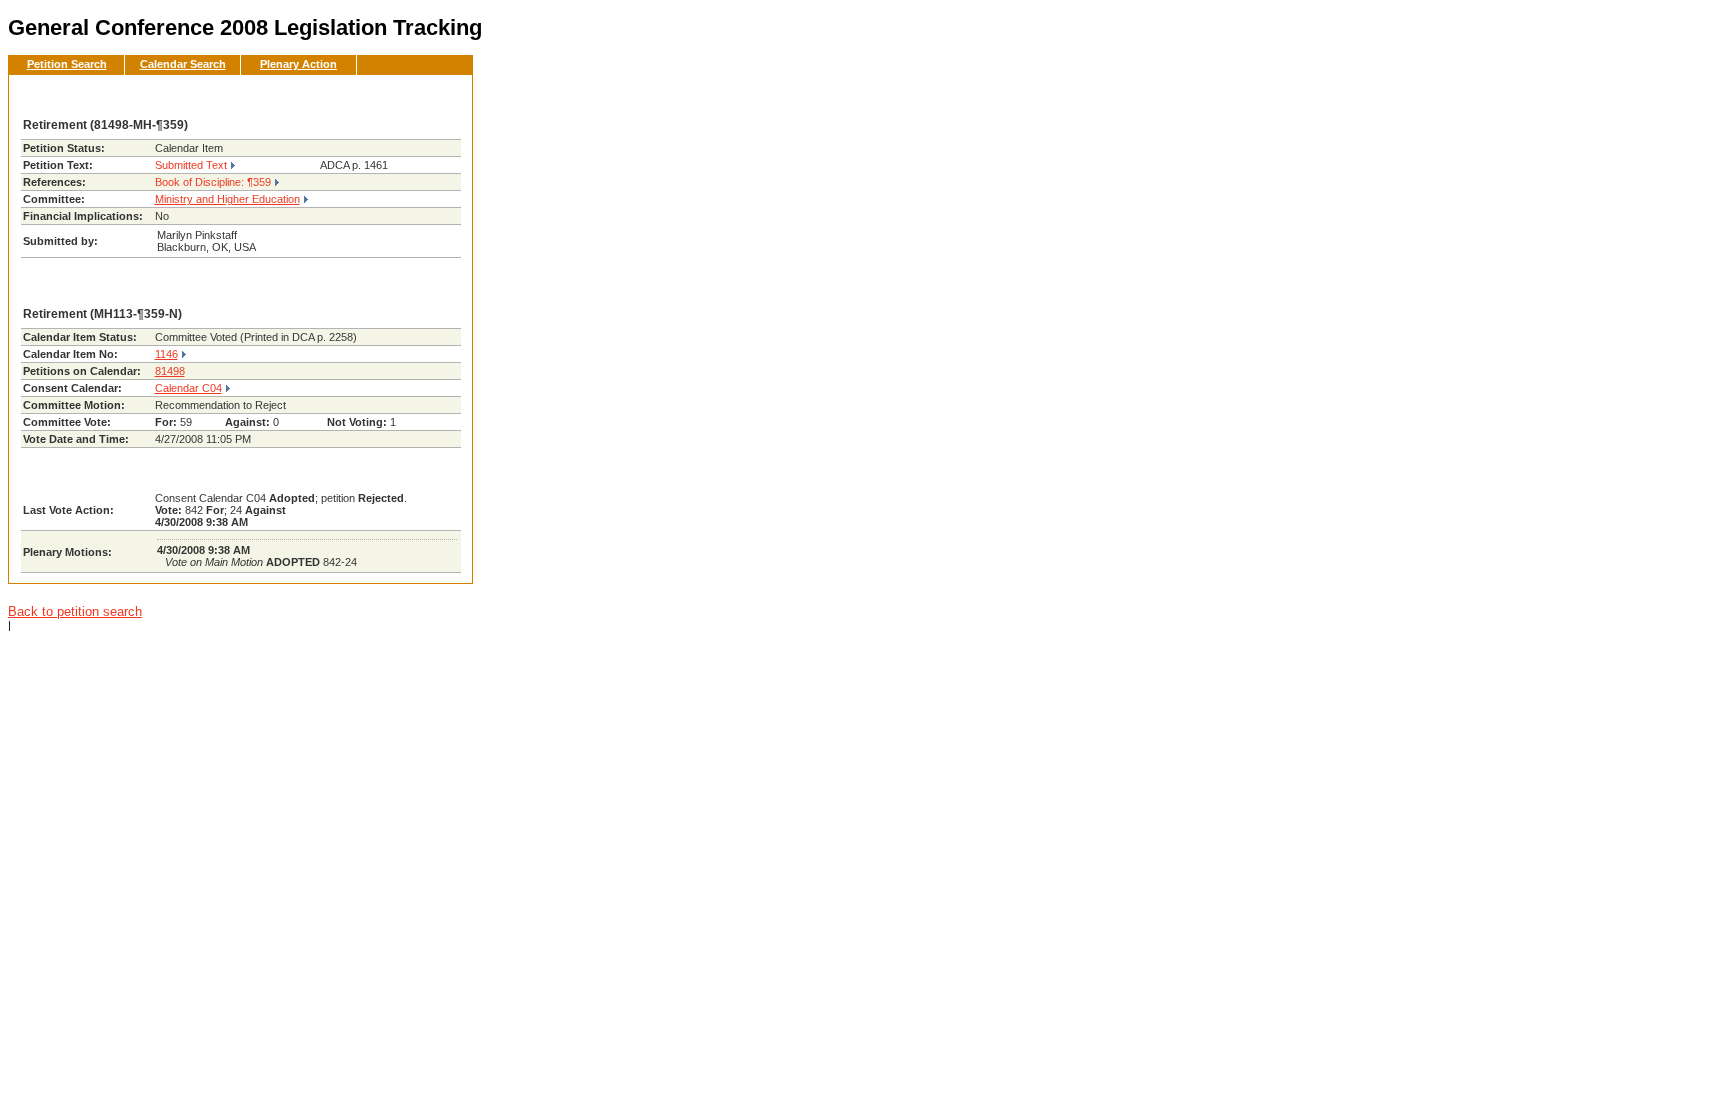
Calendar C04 (188, 388)
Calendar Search (183, 64)
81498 (170, 371)
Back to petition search (75, 611)
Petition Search (67, 64)
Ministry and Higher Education (227, 199)
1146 (166, 354)
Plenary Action (298, 64)
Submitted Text (191, 165)
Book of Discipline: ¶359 (213, 182)
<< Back (424, 96)
